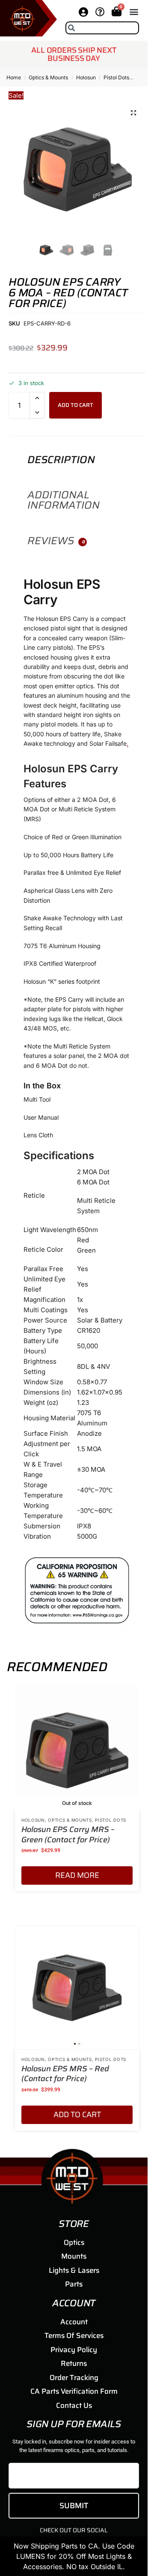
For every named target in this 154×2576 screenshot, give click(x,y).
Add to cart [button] (77, 2115)
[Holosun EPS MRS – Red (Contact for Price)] (77, 1988)
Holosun (86, 77)
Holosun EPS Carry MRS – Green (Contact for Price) (68, 1835)
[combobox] (102, 28)
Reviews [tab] (56, 541)
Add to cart (76, 405)
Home (14, 77)
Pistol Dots (116, 77)
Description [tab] (61, 460)
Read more (77, 1875)
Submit (74, 2506)
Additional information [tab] (64, 500)
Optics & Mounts (48, 77)
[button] (134, 12)
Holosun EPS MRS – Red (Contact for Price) (65, 2074)
